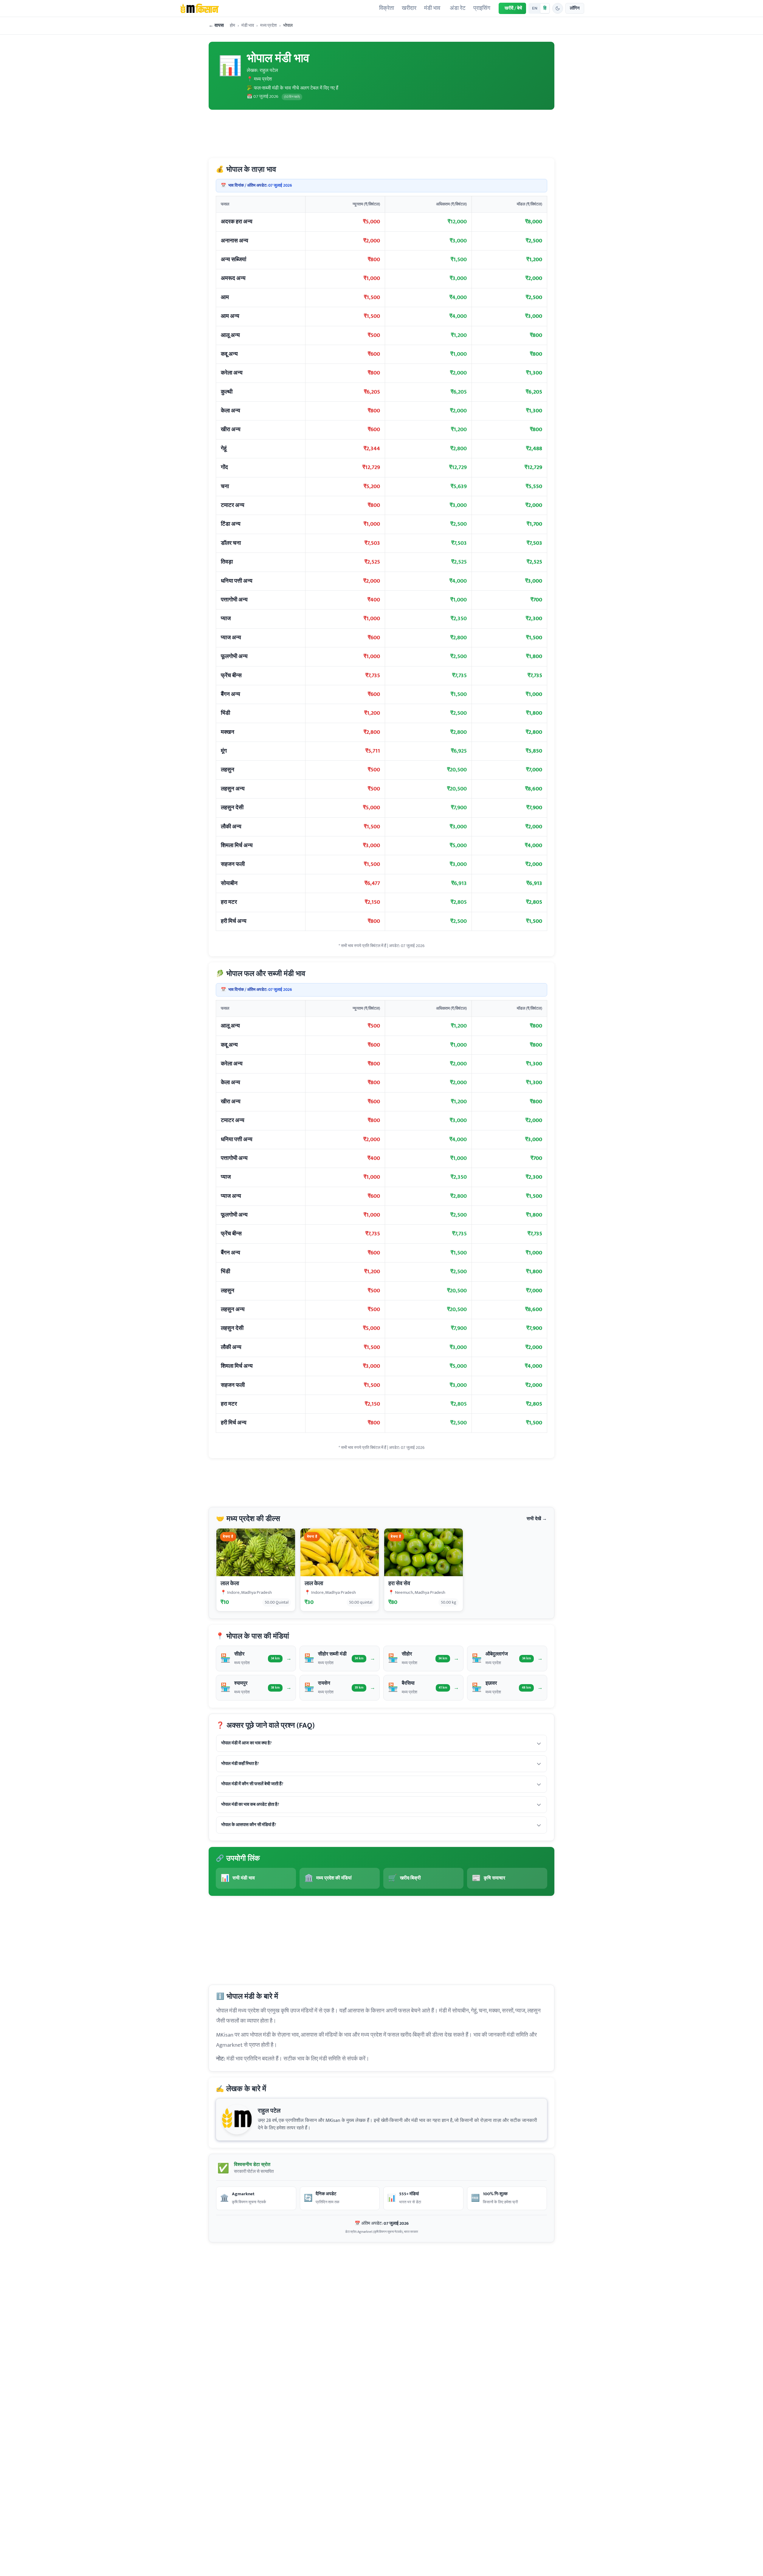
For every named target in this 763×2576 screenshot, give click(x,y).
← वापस (216, 26)
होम (232, 26)
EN (535, 8)
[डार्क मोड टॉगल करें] (558, 8)
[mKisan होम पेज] (199, 8)
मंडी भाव (432, 8)
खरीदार (409, 8)
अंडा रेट (458, 8)
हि (545, 8)
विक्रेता (387, 8)
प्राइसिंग (482, 8)
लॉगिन (575, 8)
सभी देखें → (537, 1519)
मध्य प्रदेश (269, 26)
